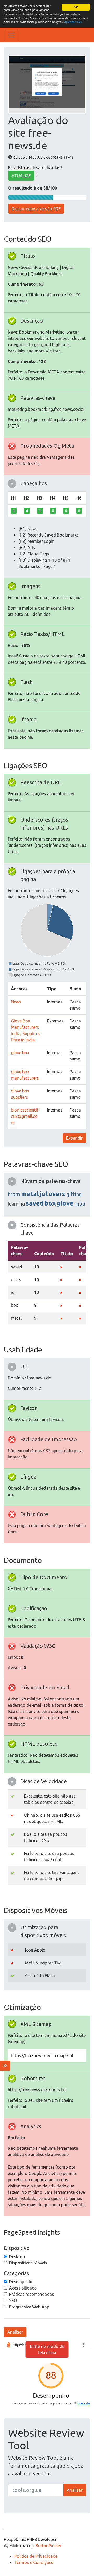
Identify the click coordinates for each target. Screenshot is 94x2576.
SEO (13, 2301)
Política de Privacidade (36, 2556)
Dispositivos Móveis (28, 2263)
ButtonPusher (48, 2546)
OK (76, 7)
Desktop (17, 2257)
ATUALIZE (21, 176)
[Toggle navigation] (11, 35)
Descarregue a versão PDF (36, 209)
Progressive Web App (29, 2307)
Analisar (15, 2332)
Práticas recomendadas (32, 2294)
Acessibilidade (23, 2288)
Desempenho (21, 2282)
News (16, 1002)
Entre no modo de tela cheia (47, 2350)
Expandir (74, 1138)
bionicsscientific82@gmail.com (25, 1116)
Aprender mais (73, 22)
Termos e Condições (34, 2562)
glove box (20, 1053)
